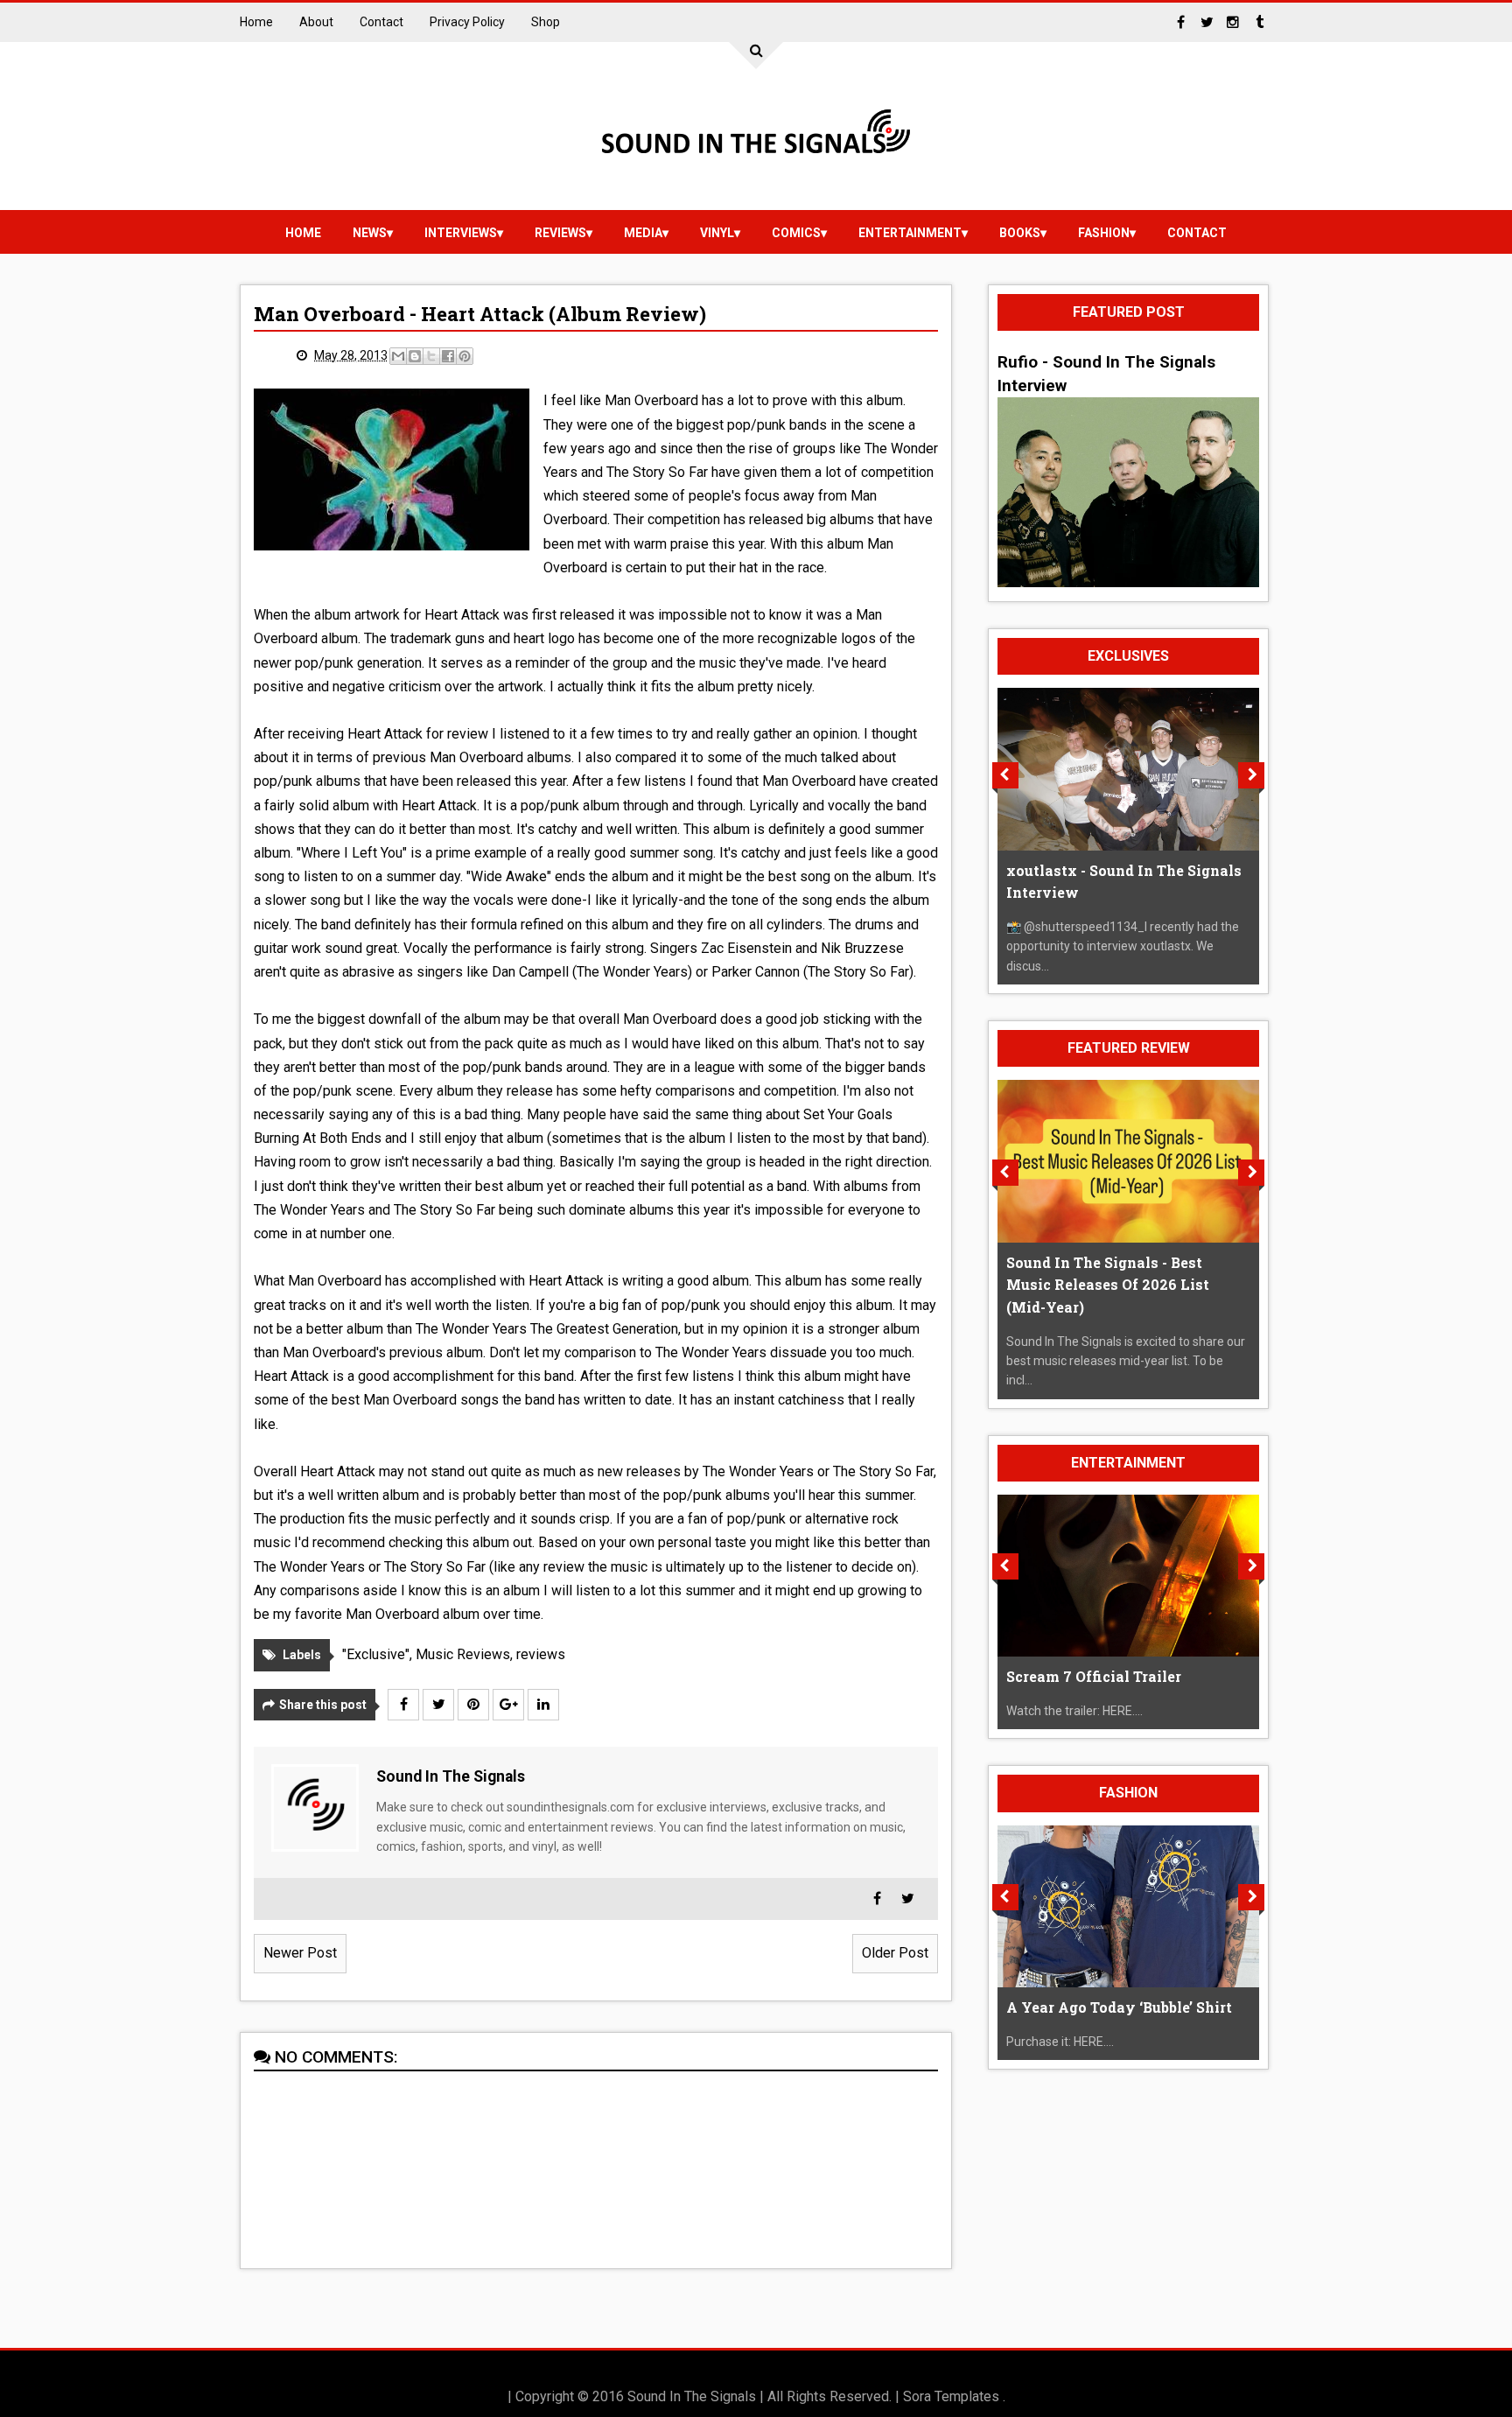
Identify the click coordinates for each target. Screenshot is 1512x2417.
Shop (546, 22)
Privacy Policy (467, 22)
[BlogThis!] (415, 356)
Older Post (895, 1953)
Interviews (461, 233)
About (316, 22)
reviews (560, 233)
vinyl (717, 233)
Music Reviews (463, 1654)
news (370, 233)
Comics (796, 233)
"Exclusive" (376, 1654)
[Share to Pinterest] (465, 356)
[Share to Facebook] (448, 356)
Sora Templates (951, 2396)
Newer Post (300, 1953)
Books (1020, 233)
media (643, 233)
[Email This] (398, 356)
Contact (381, 22)
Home (256, 22)
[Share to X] (431, 356)
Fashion (1104, 233)
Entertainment (910, 233)
